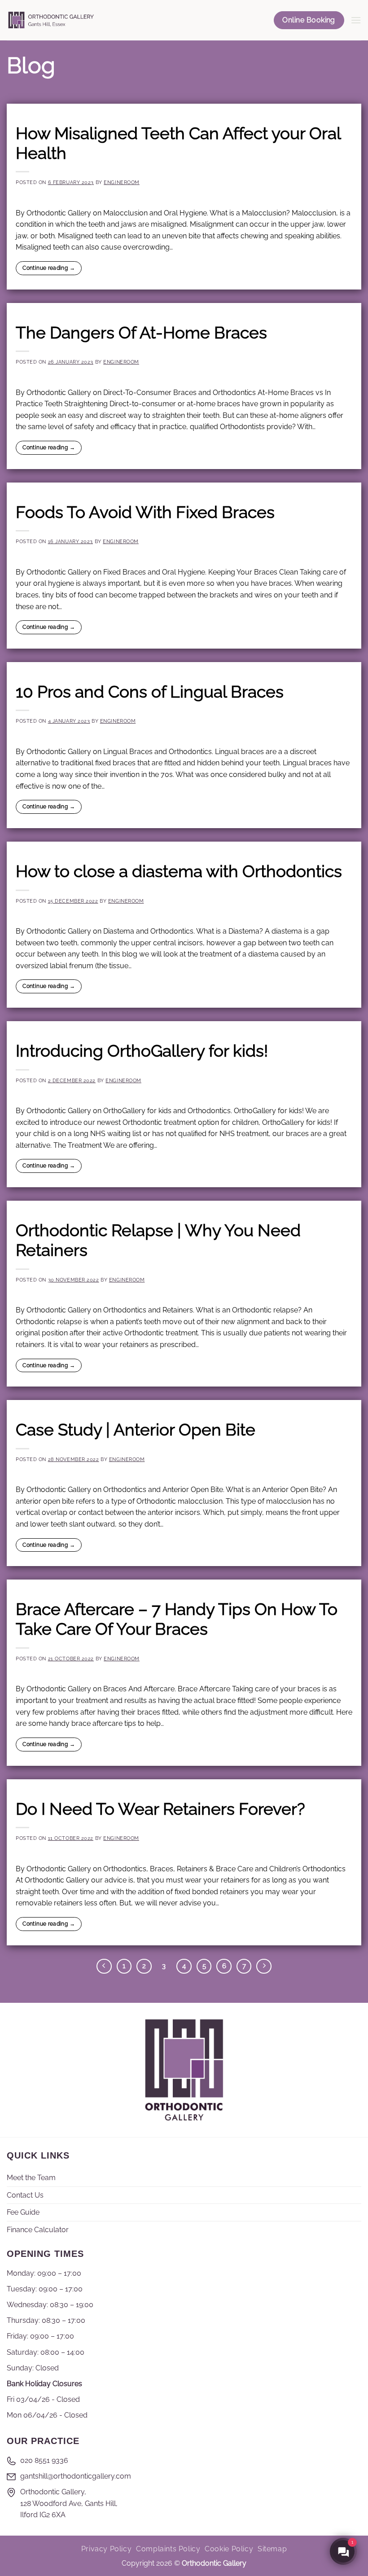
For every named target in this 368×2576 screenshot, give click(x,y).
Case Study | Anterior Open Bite (136, 1430)
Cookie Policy (229, 2549)
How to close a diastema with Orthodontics (179, 871)
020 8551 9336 (44, 2460)
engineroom (122, 182)
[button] (356, 20)
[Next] (264, 1966)
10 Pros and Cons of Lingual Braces (150, 692)
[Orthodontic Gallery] (51, 20)
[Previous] (104, 1966)
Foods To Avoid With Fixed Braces (145, 512)
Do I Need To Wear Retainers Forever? (160, 1809)
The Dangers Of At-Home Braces (141, 333)
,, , (69, 2503)
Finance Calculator (38, 2230)
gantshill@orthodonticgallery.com (76, 2476)
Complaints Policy (168, 2549)
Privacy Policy (107, 2549)
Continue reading (49, 268)
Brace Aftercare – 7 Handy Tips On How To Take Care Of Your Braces (177, 1619)
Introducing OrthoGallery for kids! (142, 1051)
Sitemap (272, 2549)
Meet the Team (31, 2178)
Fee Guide (23, 2212)
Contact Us (25, 2195)
